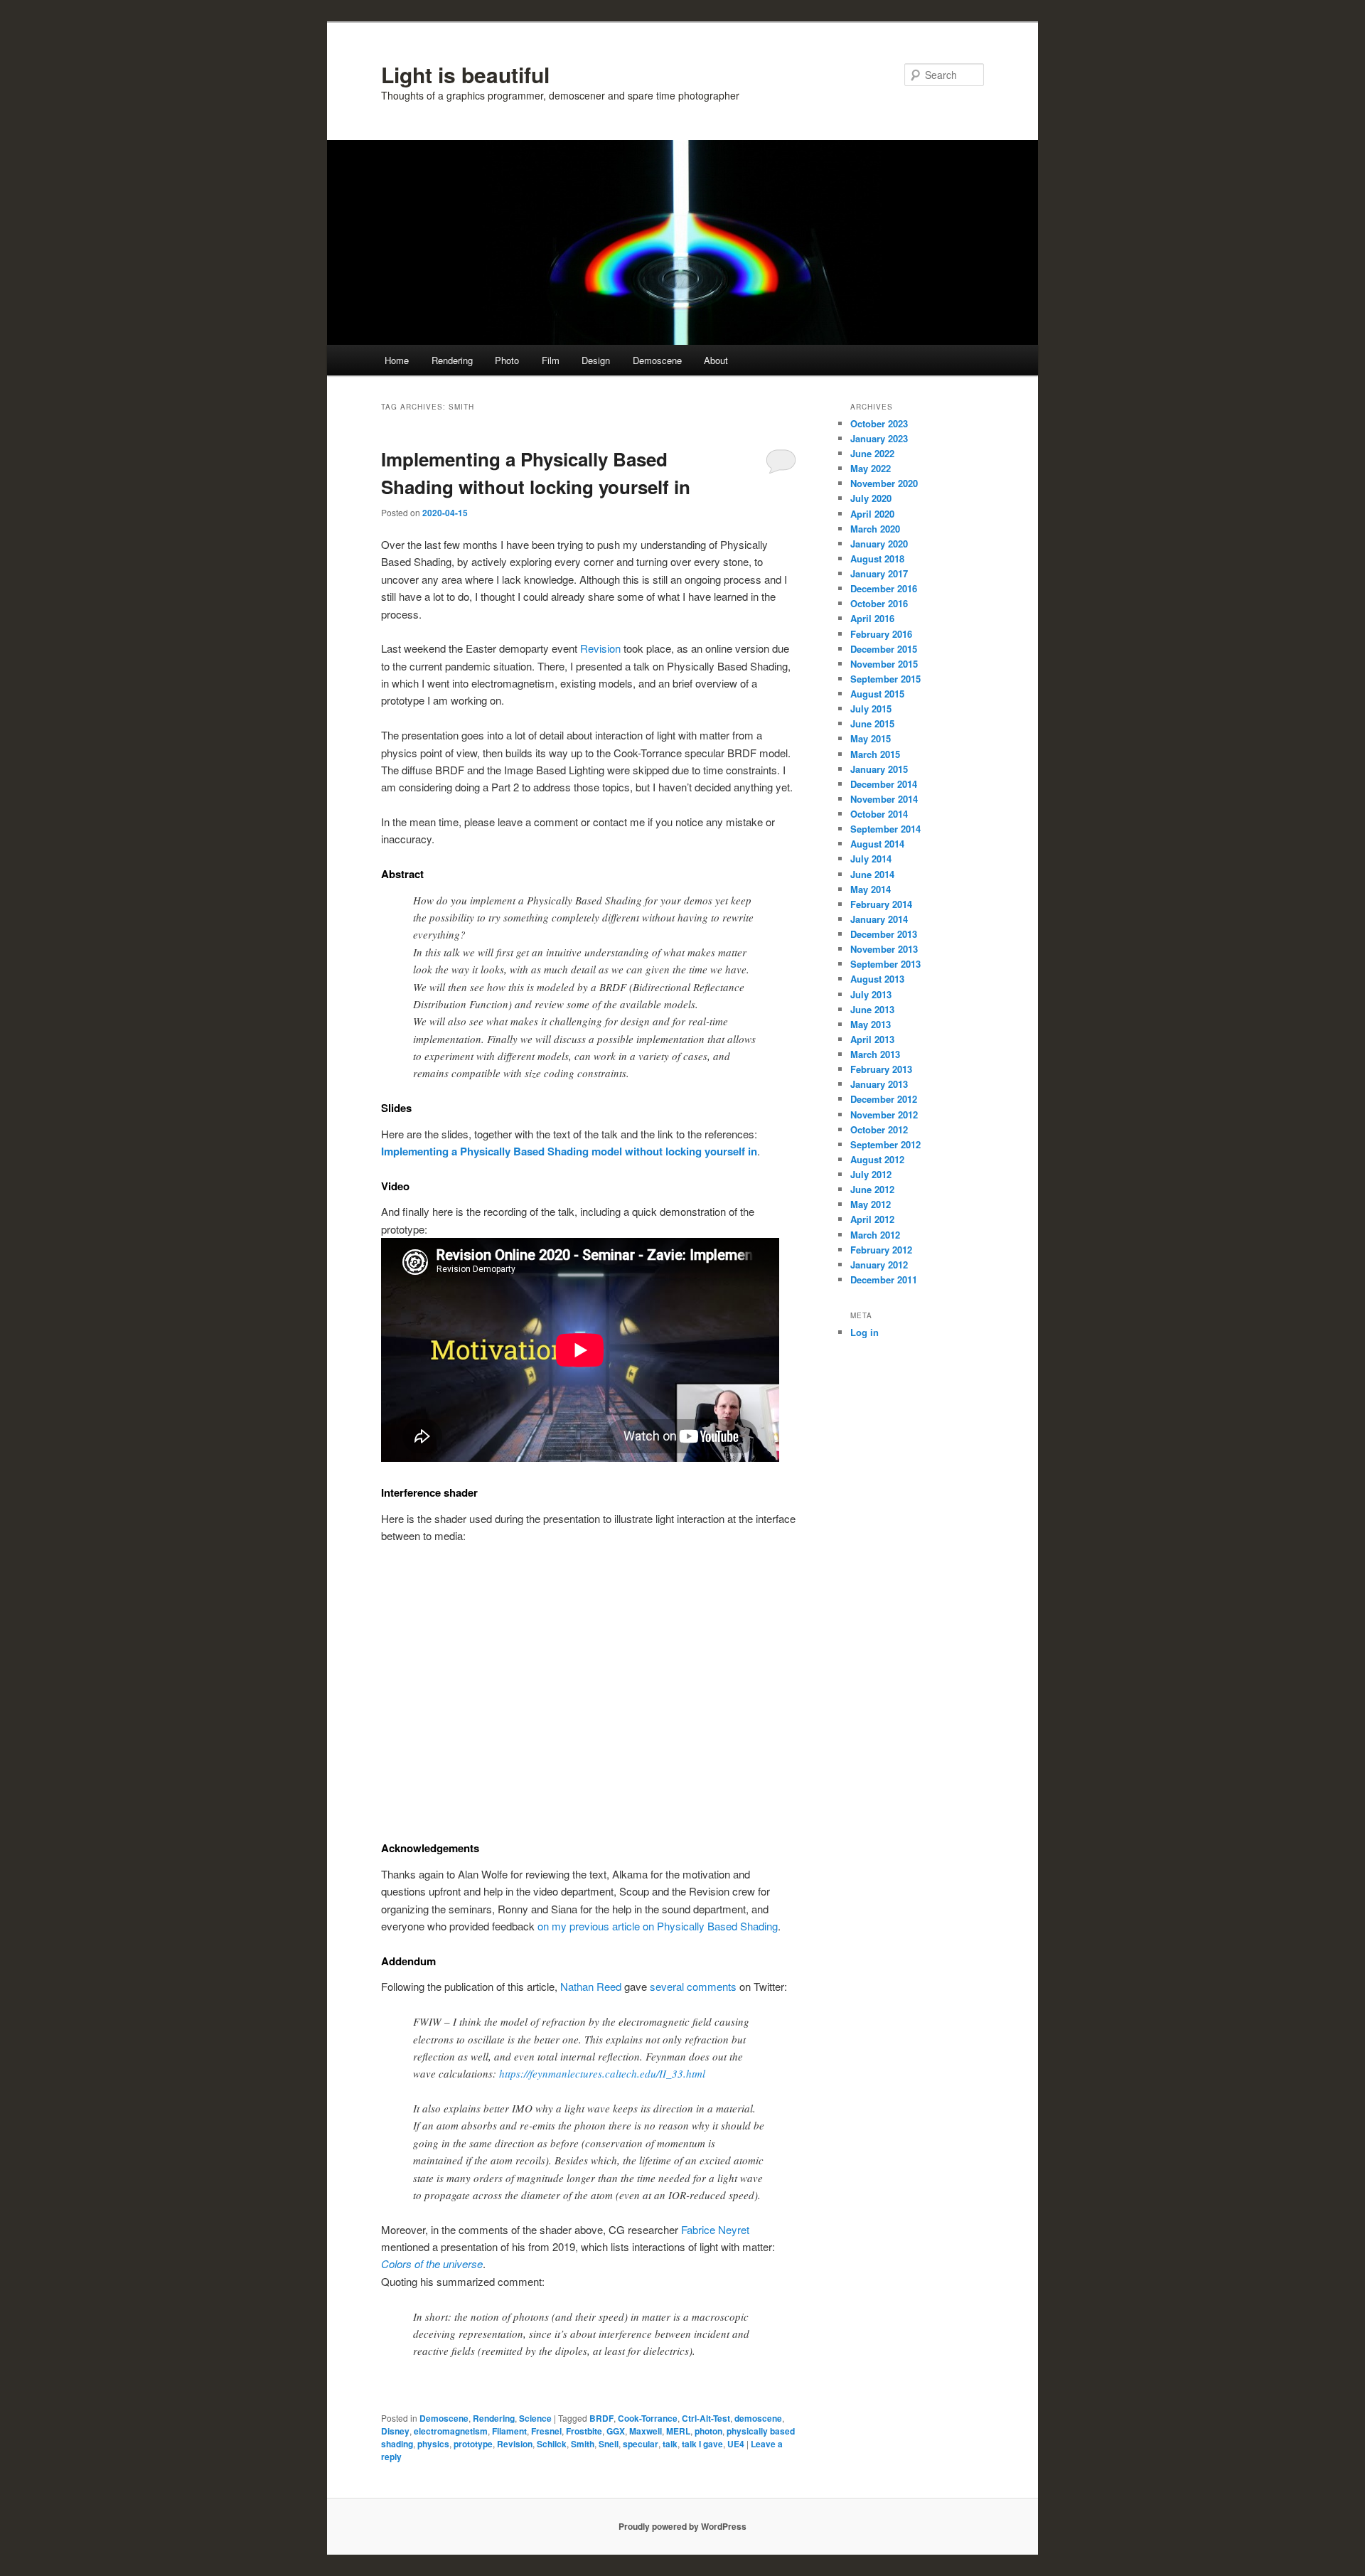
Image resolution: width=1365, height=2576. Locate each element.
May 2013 (871, 1024)
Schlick (552, 2444)
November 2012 (884, 1115)
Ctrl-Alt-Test (706, 2418)
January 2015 (879, 769)
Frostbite (584, 2431)
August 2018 (877, 559)
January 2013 (879, 1084)
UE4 (736, 2444)
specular (641, 2444)
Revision (600, 648)
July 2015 (871, 709)
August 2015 (877, 694)
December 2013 (884, 934)
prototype (473, 2444)
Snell (609, 2444)
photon (708, 2431)
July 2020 (871, 498)
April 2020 (872, 514)
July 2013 (871, 994)
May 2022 (871, 468)
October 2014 (879, 814)
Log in (864, 1332)
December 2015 (884, 649)
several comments (693, 1986)
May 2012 (871, 1204)
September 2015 (885, 679)
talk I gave (702, 2444)
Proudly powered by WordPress (682, 2526)
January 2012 (879, 1265)
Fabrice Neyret (715, 2229)
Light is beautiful (465, 74)
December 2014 (884, 784)
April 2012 (872, 1219)
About (716, 360)
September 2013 (885, 964)
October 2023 (879, 423)
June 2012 (872, 1189)
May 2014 (871, 889)
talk (670, 2444)
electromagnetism (451, 2431)
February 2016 (881, 634)
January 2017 (879, 573)
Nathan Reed (591, 1986)
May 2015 (871, 738)
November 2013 (884, 949)
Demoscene (657, 360)
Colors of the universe (432, 2264)
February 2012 (881, 1250)
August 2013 (877, 979)
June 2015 (872, 723)
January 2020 (879, 544)
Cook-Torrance (648, 2418)
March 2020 (875, 529)
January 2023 (879, 438)
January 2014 (879, 919)
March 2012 (875, 1235)
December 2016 (884, 588)
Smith (583, 2444)
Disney (395, 2431)
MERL (678, 2431)
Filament (509, 2431)
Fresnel (546, 2431)
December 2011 (884, 1279)
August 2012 (877, 1159)
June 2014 (872, 874)
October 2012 (879, 1129)
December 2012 (884, 1099)
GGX (616, 2431)
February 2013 (881, 1069)
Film (551, 360)
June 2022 (872, 453)
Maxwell (646, 2431)
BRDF (601, 2418)
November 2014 (884, 799)
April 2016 (872, 618)
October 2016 (879, 603)
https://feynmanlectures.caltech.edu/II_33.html (602, 2073)
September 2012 (885, 1144)
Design (596, 360)
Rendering (452, 360)
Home (397, 360)
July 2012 (871, 1174)
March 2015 (875, 754)
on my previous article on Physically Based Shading (658, 1926)
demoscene (758, 2418)
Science (535, 2418)
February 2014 (881, 904)
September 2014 (885, 829)
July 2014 (871, 859)
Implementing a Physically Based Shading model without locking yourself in (569, 1151)
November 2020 (884, 483)
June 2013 (872, 1009)
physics (433, 2444)
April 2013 (872, 1039)
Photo (507, 360)
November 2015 (884, 664)
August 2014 (877, 844)
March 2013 (875, 1054)
